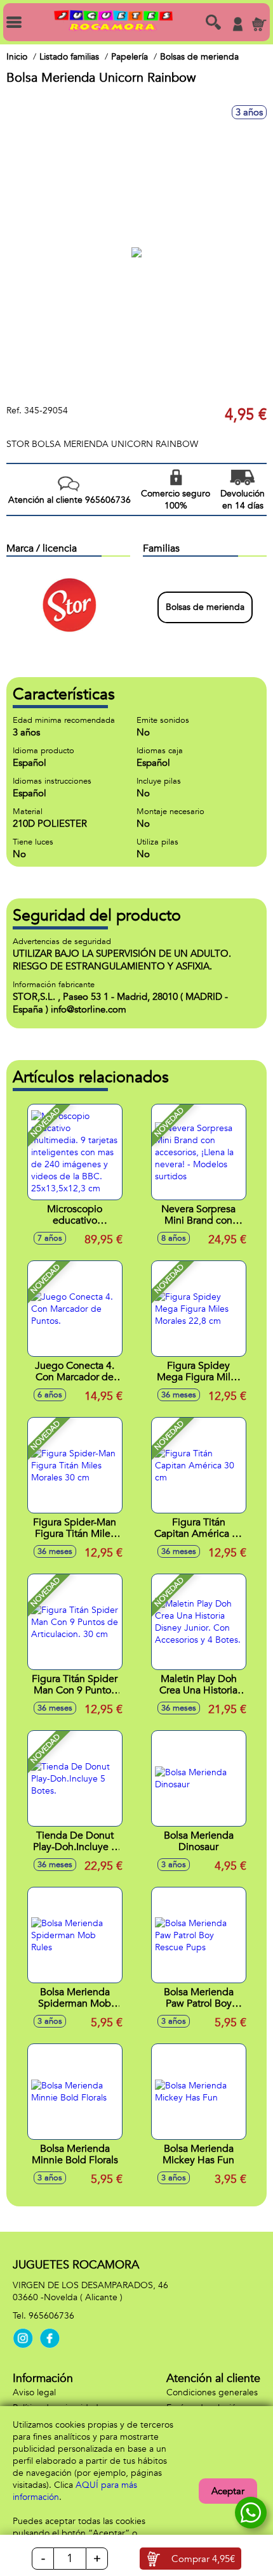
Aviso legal (34, 2392)
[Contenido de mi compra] (259, 24)
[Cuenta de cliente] (237, 24)
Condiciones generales (212, 2392)
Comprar (203, 2559)
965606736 (51, 2316)
